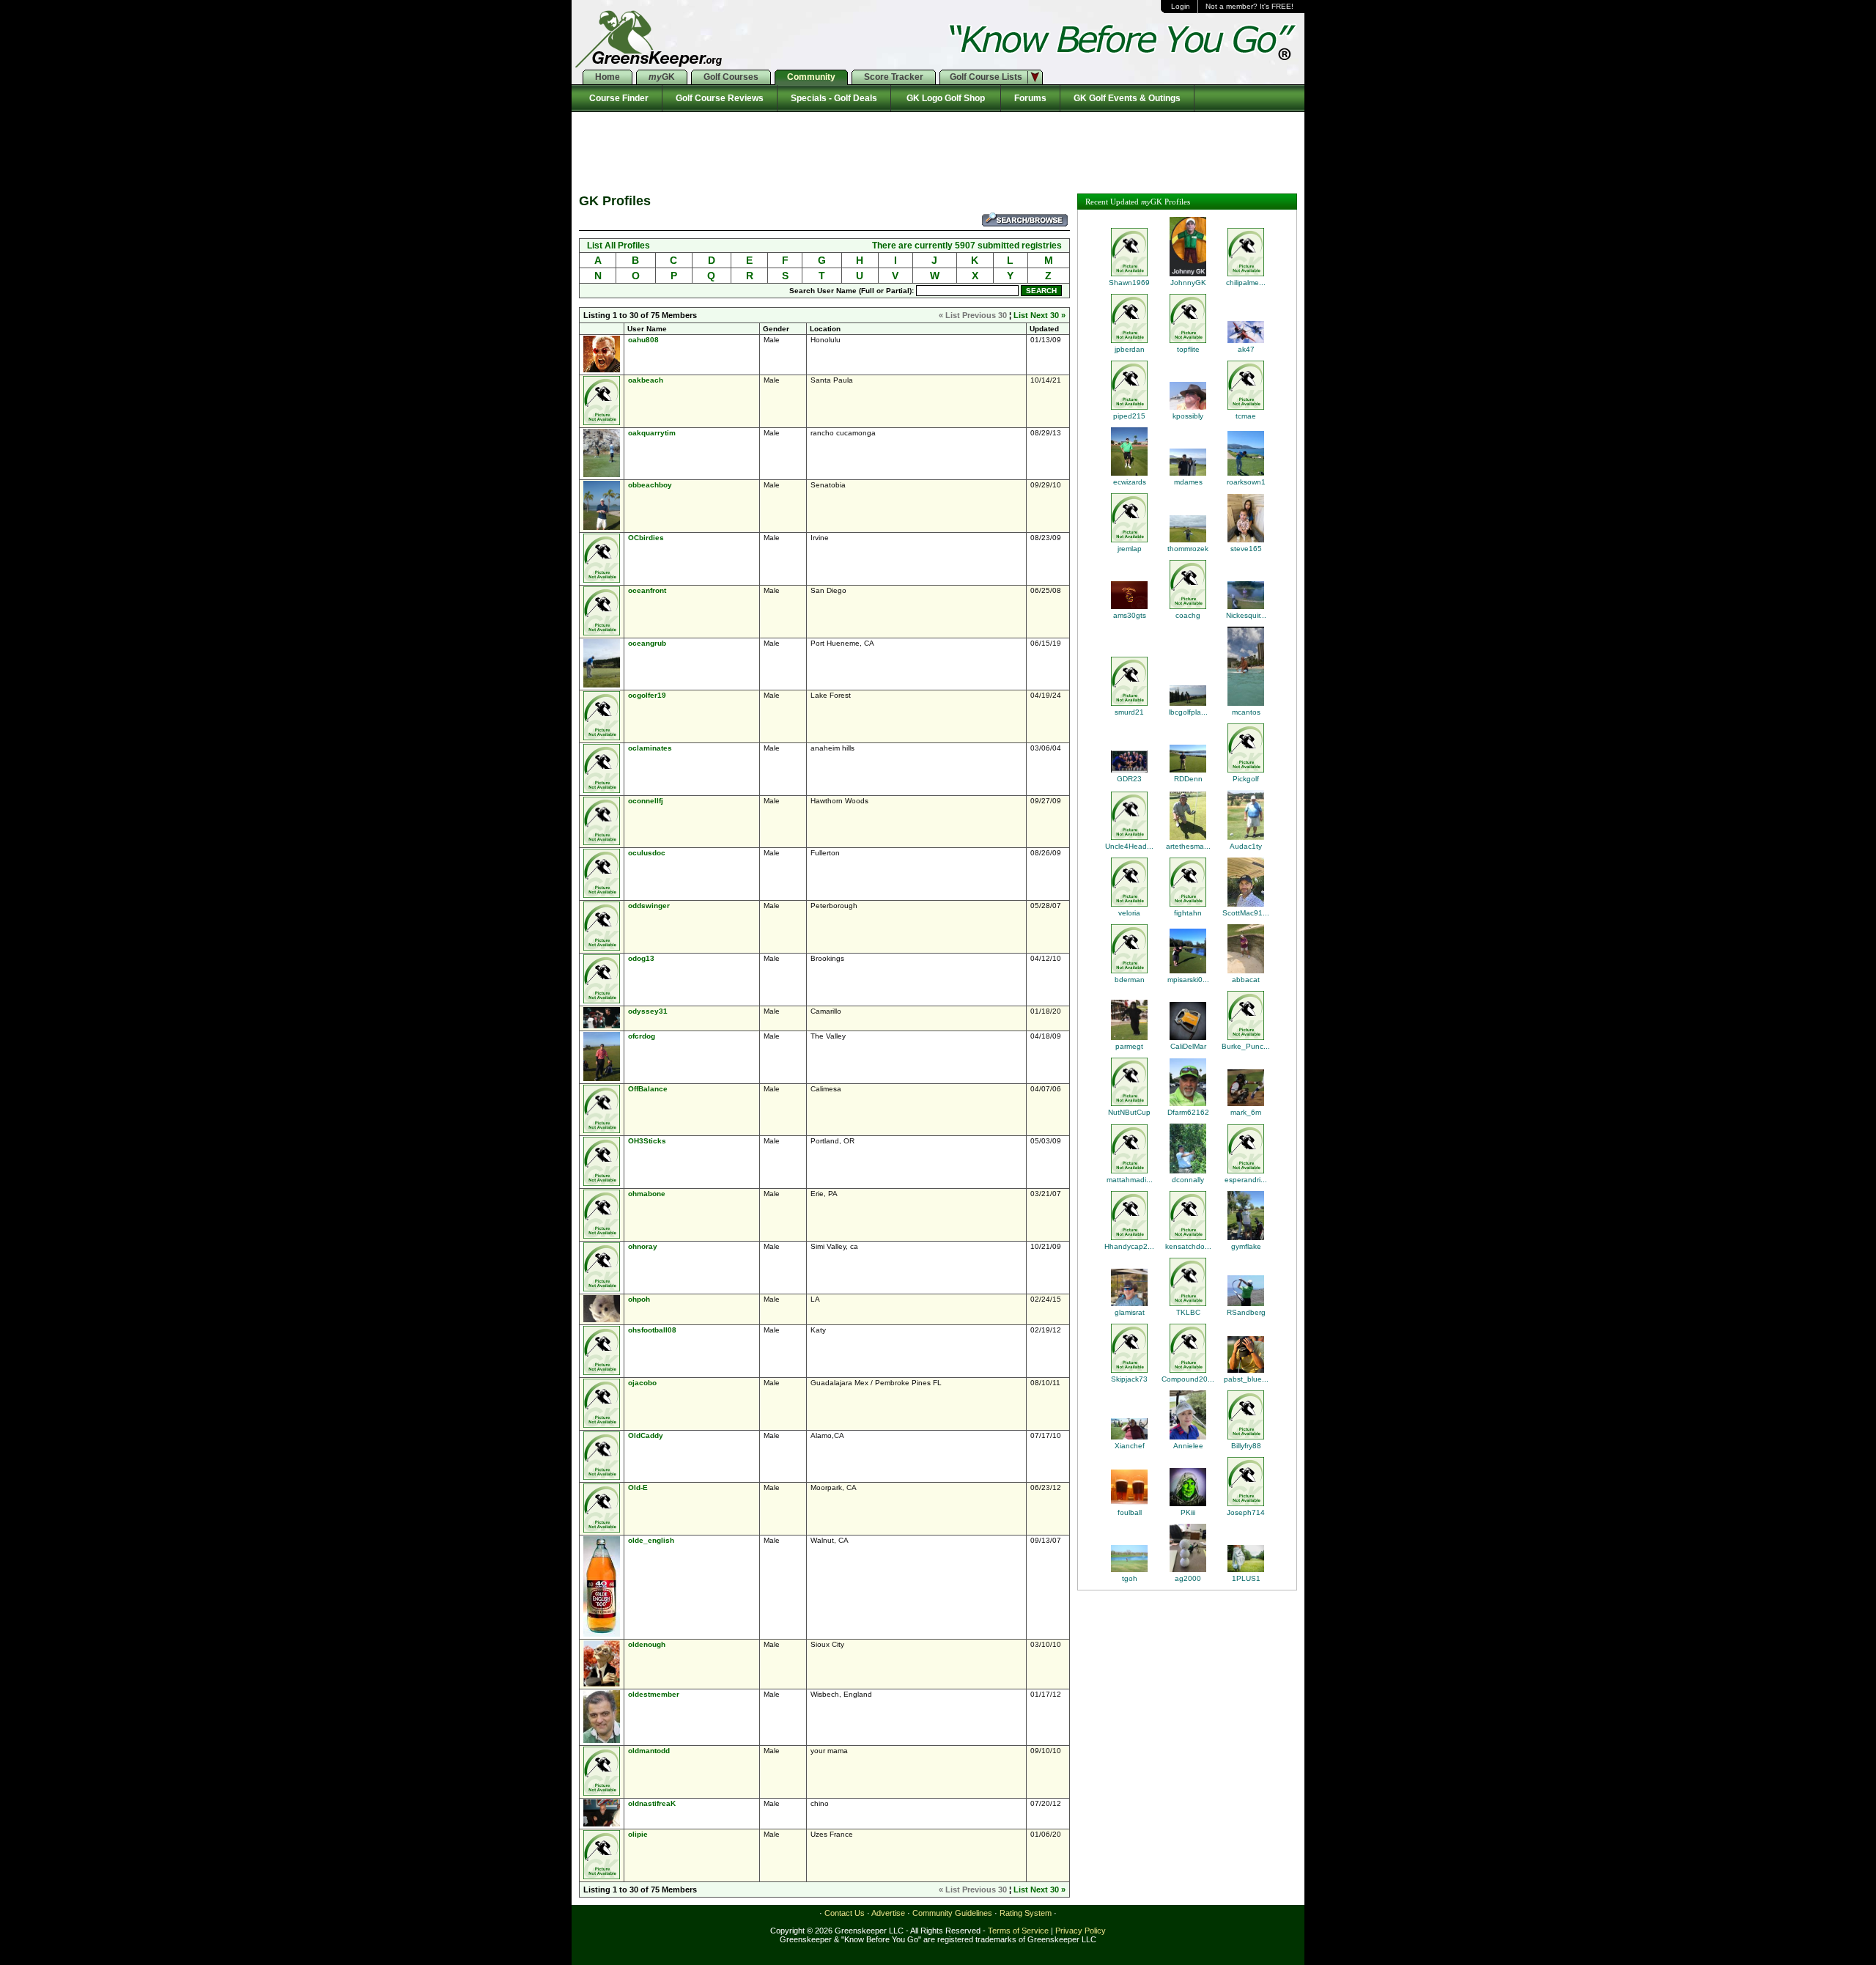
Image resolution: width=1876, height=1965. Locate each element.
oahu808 (643, 340)
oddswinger (649, 906)
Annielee (1188, 1446)
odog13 (641, 958)
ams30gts (1130, 615)
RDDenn (1188, 779)
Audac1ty (1246, 846)
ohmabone (647, 1194)
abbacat (1246, 980)
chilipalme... (1246, 283)
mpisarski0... (1188, 980)
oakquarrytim (652, 433)
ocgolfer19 (647, 695)
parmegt (1129, 1046)
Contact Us (845, 1913)
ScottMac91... (1246, 913)
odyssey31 (648, 1011)
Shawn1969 (1129, 283)
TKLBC (1188, 1312)
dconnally (1188, 1180)
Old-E (638, 1487)
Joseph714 (1246, 1512)
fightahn (1188, 913)
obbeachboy (650, 485)
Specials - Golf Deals (834, 98)
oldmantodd (649, 1751)
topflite (1188, 349)
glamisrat (1130, 1312)
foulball (1130, 1512)
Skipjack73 (1129, 1379)
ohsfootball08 (652, 1330)
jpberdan (1130, 349)
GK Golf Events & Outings (1127, 98)
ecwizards (1130, 482)
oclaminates (650, 748)
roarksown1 (1246, 482)
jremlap (1130, 549)
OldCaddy (646, 1435)
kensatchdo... (1188, 1246)
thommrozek (1188, 549)
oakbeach (646, 380)
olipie (638, 1834)
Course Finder (617, 98)
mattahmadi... (1130, 1180)
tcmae (1246, 416)
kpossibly (1188, 416)
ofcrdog (642, 1036)
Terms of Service (1018, 1931)
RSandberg (1246, 1312)
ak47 (1246, 349)
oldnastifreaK (652, 1803)
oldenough (647, 1644)
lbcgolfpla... (1188, 712)
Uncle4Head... (1129, 846)
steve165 (1246, 549)
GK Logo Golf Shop (946, 98)
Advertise (888, 1913)
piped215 (1129, 416)
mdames (1188, 482)
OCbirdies (646, 538)
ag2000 (1188, 1578)
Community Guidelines (952, 1913)
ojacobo (642, 1383)
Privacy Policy (1081, 1931)
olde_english (651, 1540)
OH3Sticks (647, 1141)
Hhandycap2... (1129, 1246)
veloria (1129, 913)
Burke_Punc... (1246, 1046)
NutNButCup (1129, 1112)
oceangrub (647, 643)
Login (1181, 6)
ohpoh (639, 1299)
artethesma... (1188, 846)
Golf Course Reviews (720, 98)
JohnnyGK (1188, 283)
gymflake (1246, 1246)
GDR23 (1129, 779)
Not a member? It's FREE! (1249, 6)
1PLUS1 (1246, 1578)
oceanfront (647, 590)
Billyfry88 (1246, 1446)
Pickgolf (1246, 779)
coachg (1188, 615)
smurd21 (1129, 712)
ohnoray (643, 1246)
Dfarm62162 (1188, 1112)
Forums (1030, 98)
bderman (1130, 980)
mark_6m (1246, 1112)
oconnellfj (646, 801)
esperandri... (1246, 1180)
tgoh (1130, 1578)
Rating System (1026, 1913)
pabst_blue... (1246, 1379)
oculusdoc (647, 853)
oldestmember (654, 1694)
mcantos (1246, 712)
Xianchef (1130, 1446)
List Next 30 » (1039, 315)
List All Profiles (618, 246)
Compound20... (1188, 1379)
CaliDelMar (1188, 1046)
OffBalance (648, 1089)
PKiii (1188, 1512)
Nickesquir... (1246, 615)
